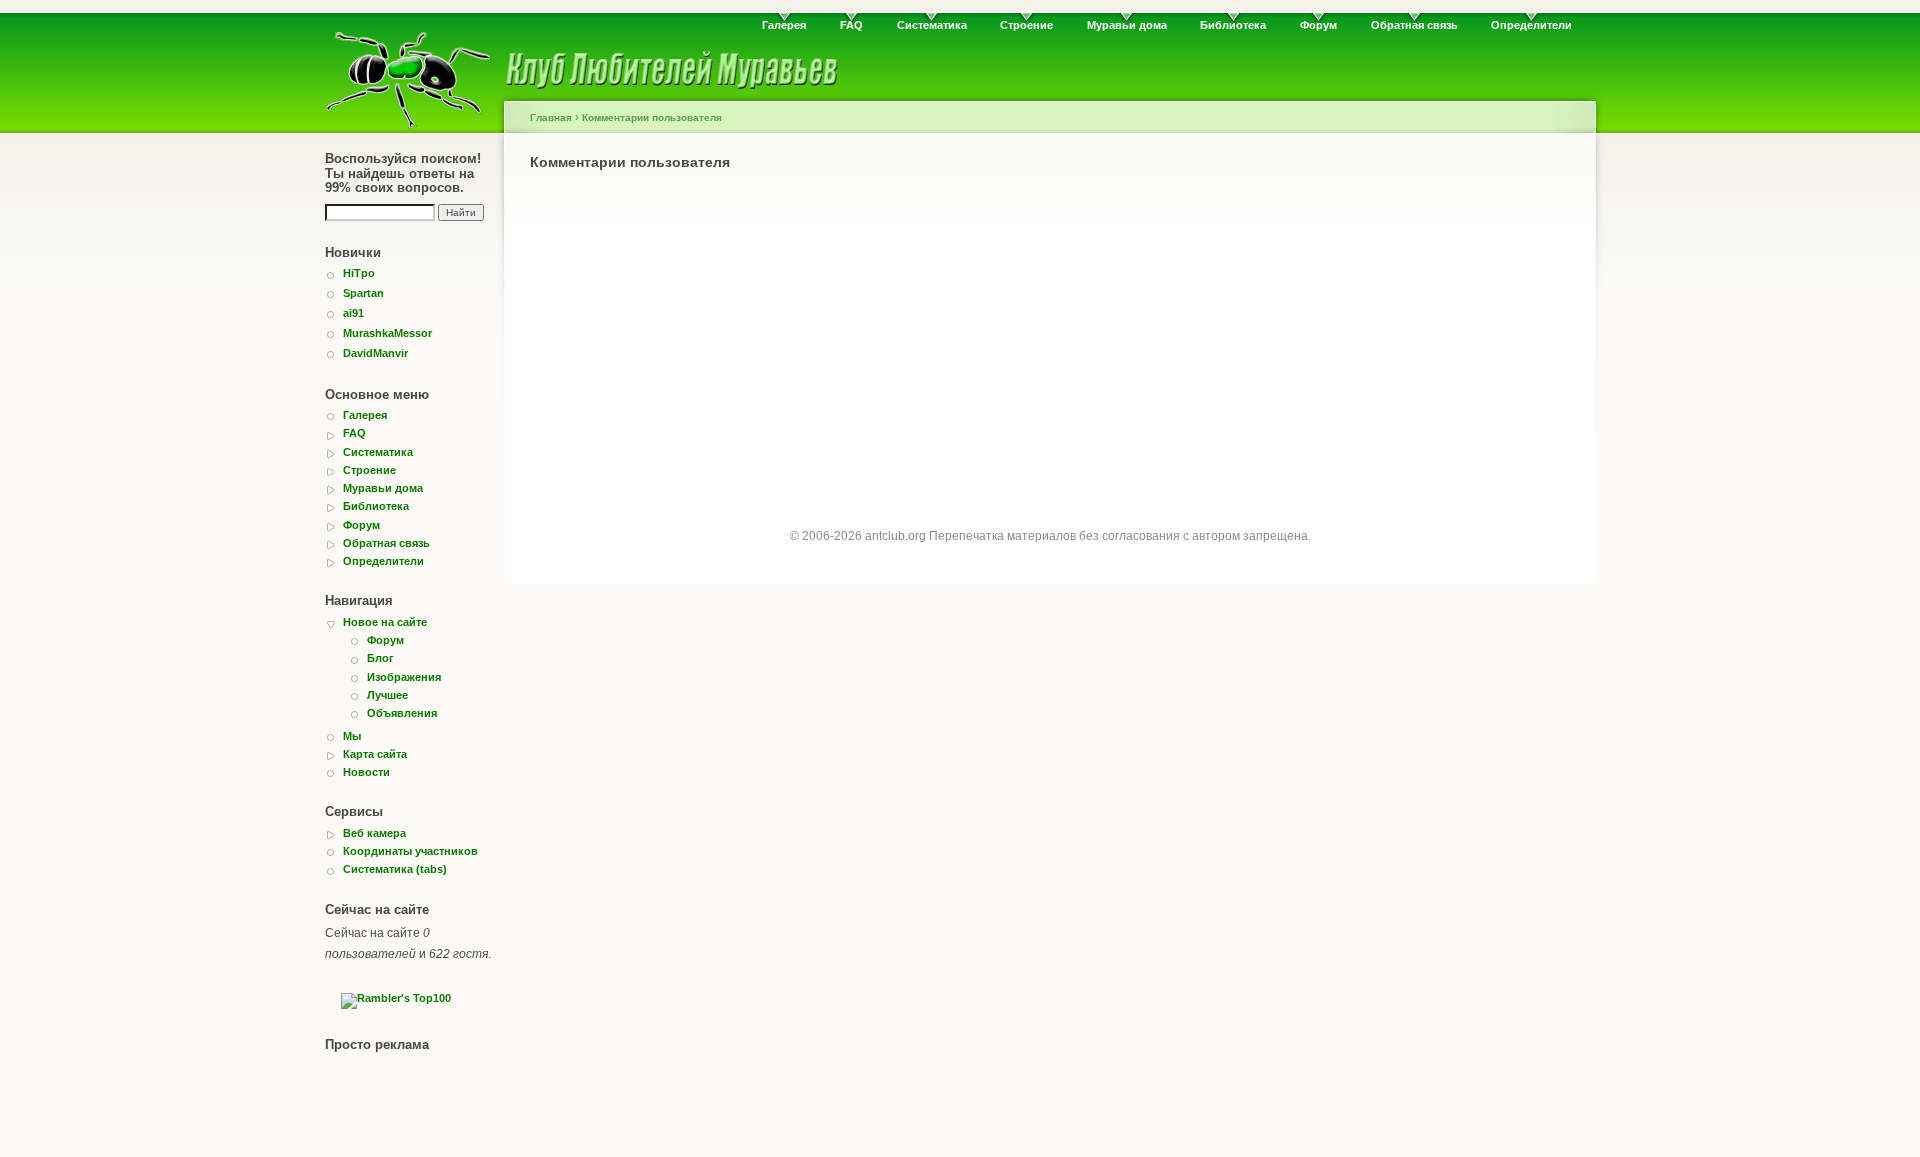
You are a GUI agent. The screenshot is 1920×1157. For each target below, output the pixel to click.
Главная (551, 117)
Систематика (932, 25)
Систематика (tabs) (395, 869)
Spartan (363, 293)
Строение (1026, 25)
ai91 (353, 313)
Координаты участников (410, 851)
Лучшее (387, 695)
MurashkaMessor (387, 333)
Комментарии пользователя (652, 117)
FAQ (851, 25)
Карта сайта (375, 754)
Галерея (784, 25)
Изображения (404, 677)
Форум (1318, 25)
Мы (352, 736)
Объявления (402, 713)
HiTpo (359, 273)
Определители (1531, 25)
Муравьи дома (1127, 25)
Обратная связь (1414, 25)
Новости (366, 772)
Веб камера (374, 833)
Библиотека (1233, 25)
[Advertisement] (1050, 332)
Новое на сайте (385, 622)
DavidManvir (375, 353)
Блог (380, 658)
